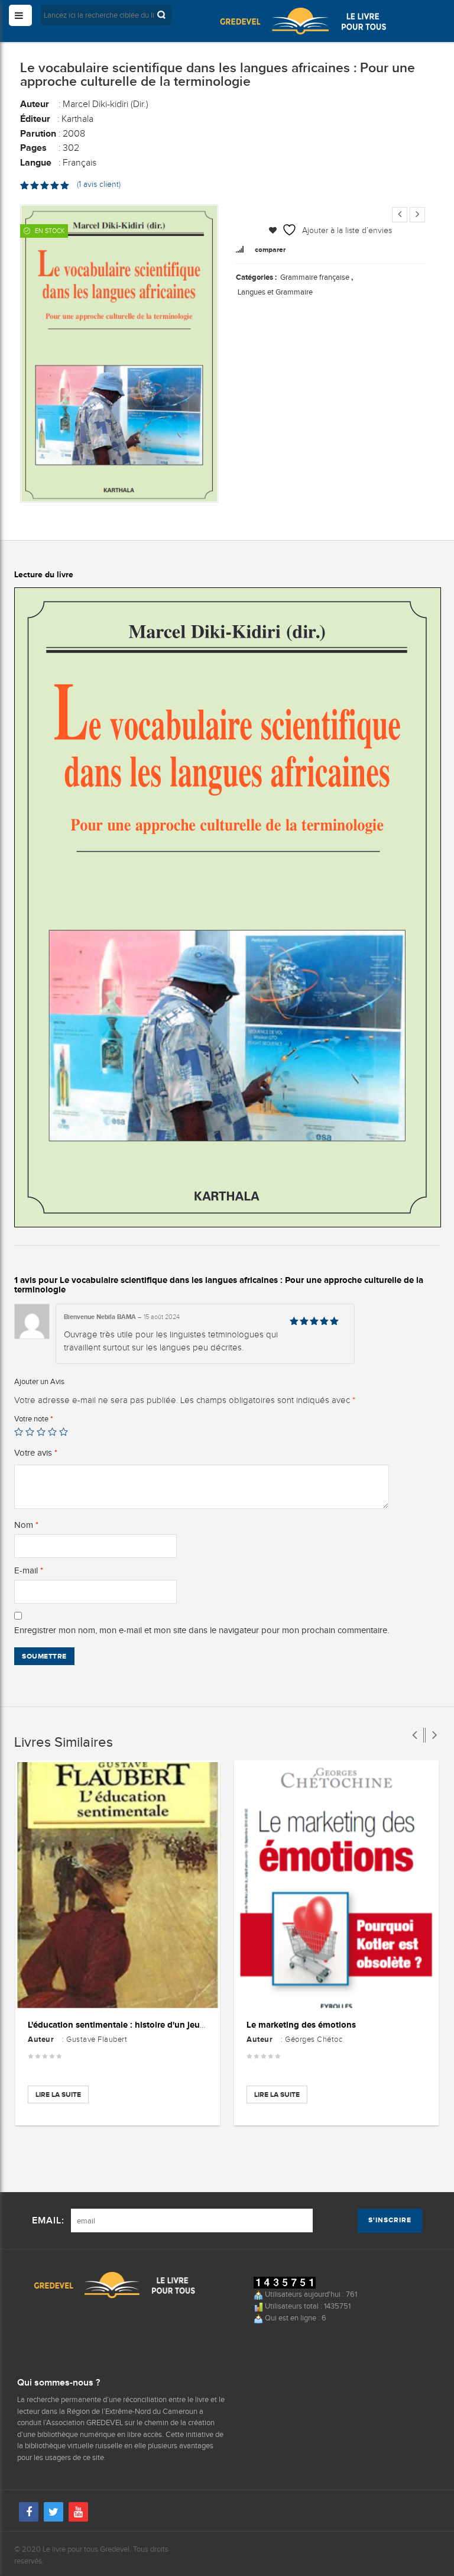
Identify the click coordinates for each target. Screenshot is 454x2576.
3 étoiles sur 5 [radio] (41, 1432)
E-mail (29, 1570)
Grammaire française (315, 277)
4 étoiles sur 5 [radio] (52, 1432)
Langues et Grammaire (275, 292)
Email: (48, 2221)
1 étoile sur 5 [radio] (19, 1432)
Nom (26, 1525)
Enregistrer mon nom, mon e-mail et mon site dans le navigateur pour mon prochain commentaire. (202, 1630)
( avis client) (99, 184)
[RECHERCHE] (163, 15)
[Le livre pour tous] (303, 21)
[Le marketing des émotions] (336, 1885)
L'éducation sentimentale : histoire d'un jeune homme (135, 2024)
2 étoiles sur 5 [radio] (30, 1432)
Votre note (33, 1419)
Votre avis (36, 1453)
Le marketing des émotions (301, 2024)
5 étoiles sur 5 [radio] (64, 1432)
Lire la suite (58, 2095)
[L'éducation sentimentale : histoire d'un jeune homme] (118, 1885)
